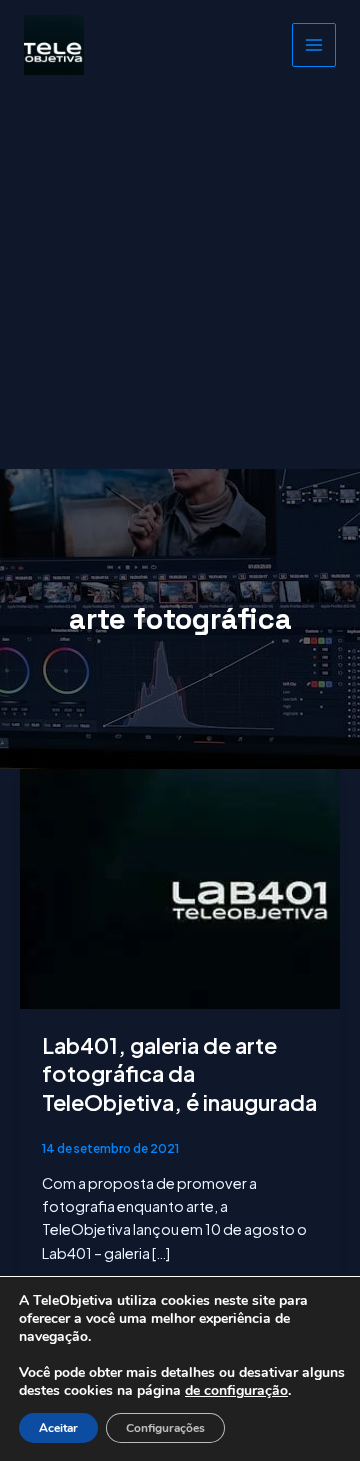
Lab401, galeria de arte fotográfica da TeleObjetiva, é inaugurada (179, 1073)
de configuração (236, 1391)
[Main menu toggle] (314, 45)
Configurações (165, 1428)
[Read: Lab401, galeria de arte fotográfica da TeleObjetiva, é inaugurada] (180, 887)
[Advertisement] (180, 279)
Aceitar (58, 1428)
